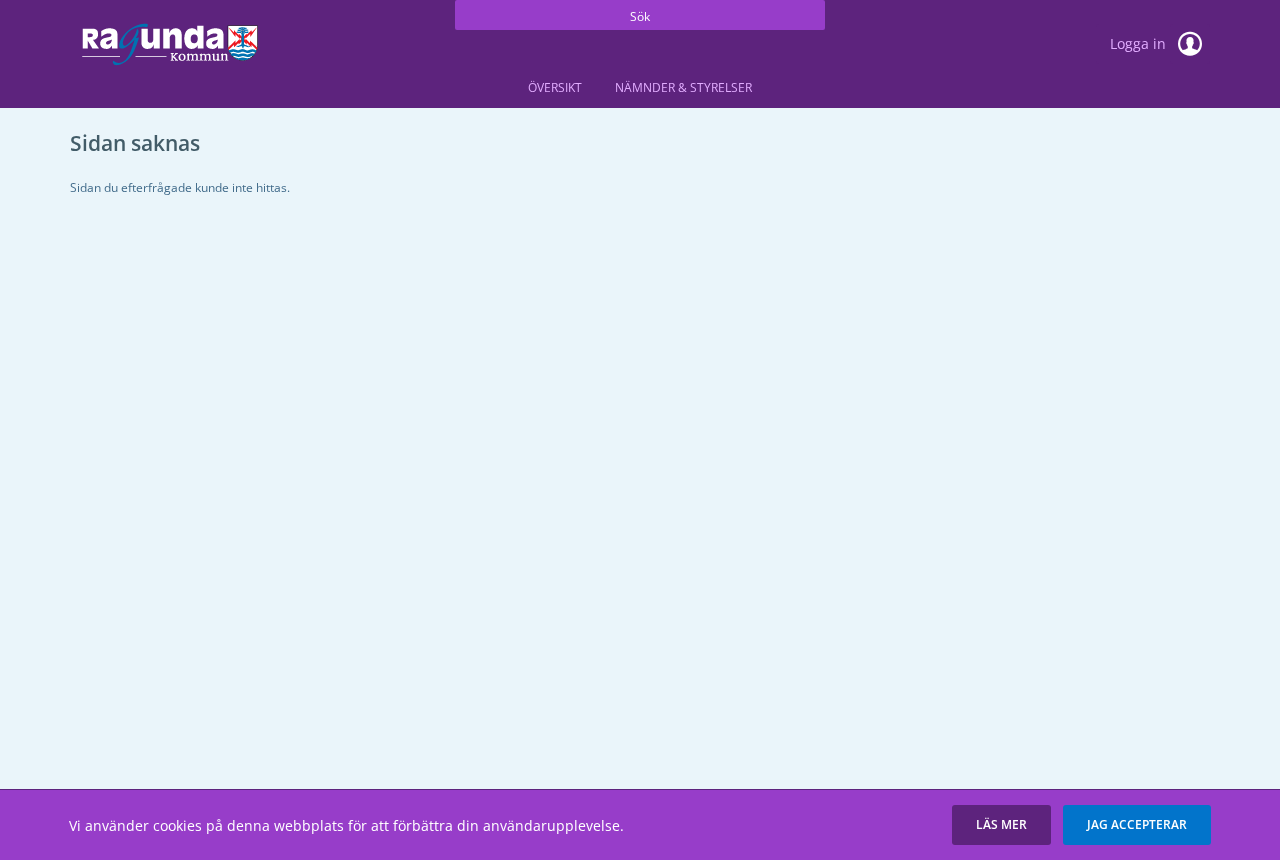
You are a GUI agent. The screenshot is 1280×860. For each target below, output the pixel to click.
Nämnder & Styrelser (683, 87)
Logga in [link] (1140, 43)
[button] (1001, 825)
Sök (640, 16)
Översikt (555, 87)
